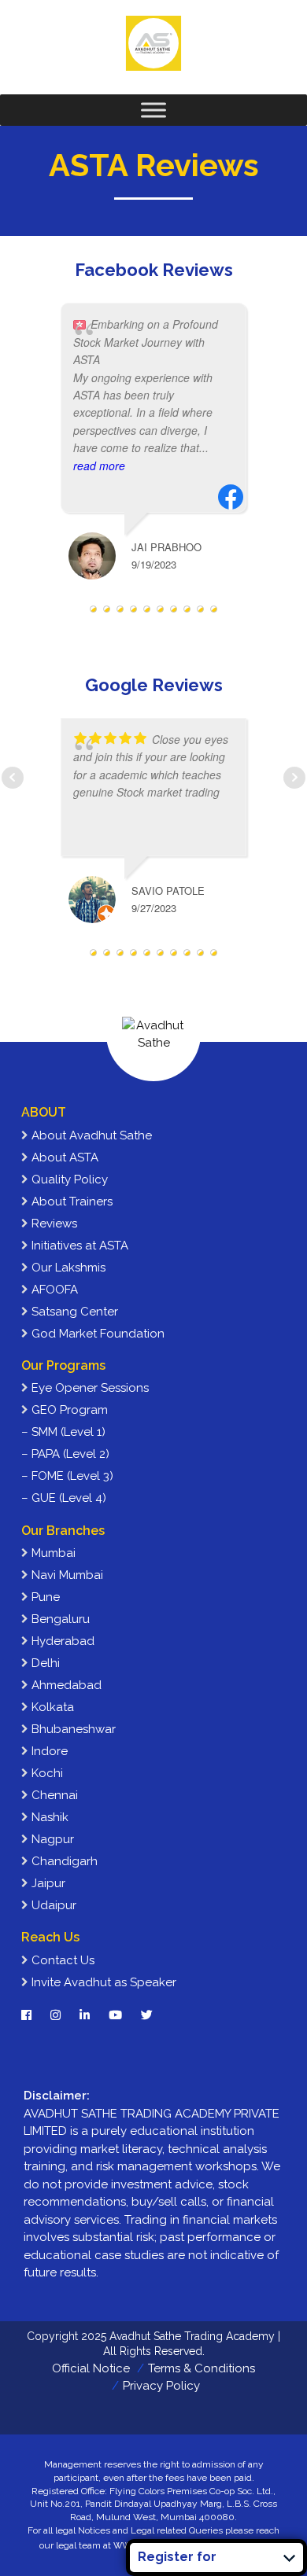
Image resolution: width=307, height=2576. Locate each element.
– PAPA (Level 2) (65, 1454)
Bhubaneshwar (72, 1729)
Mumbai (52, 1553)
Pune (44, 1597)
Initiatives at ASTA (78, 1246)
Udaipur (52, 1905)
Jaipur (47, 1883)
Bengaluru (59, 1619)
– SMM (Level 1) (63, 1432)
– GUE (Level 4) (64, 1498)
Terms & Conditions (202, 2368)
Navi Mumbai (66, 1575)
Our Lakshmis (67, 1268)
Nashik (48, 1817)
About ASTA (63, 1157)
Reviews (53, 1224)
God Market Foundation (96, 1334)
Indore (48, 1751)
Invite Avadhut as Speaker (102, 1982)
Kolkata (51, 1707)
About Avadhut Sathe (90, 1135)
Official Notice (91, 2368)
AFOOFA (53, 1290)
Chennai (53, 1795)
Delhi (44, 1663)
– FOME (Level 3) (67, 1476)
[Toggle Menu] (153, 110)
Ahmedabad (65, 1685)
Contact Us (61, 1960)
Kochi (46, 1773)
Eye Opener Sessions (89, 1388)
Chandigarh (63, 1861)
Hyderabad (61, 1641)
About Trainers (70, 1202)
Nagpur (51, 1839)
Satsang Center (73, 1312)
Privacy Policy (161, 2386)
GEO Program (68, 1410)
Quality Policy (68, 1179)
